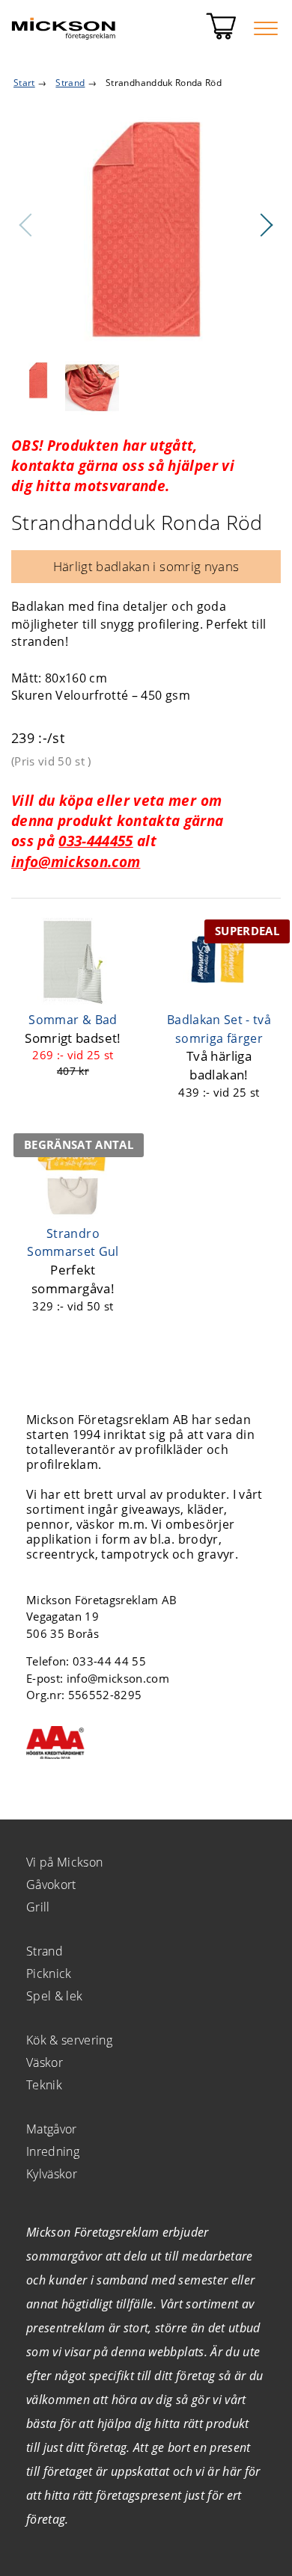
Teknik (44, 2085)
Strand (45, 1951)
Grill (38, 1907)
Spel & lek (54, 1996)
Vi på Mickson (64, 1862)
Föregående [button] (26, 225)
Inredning (53, 2151)
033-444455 (95, 841)
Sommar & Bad (73, 1020)
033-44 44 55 (109, 1661)
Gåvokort (51, 1885)
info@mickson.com (76, 862)
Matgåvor (52, 2129)
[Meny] (266, 28)
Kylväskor (52, 2174)
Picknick (49, 1973)
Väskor (45, 2062)
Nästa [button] (266, 225)
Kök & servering (69, 2040)
